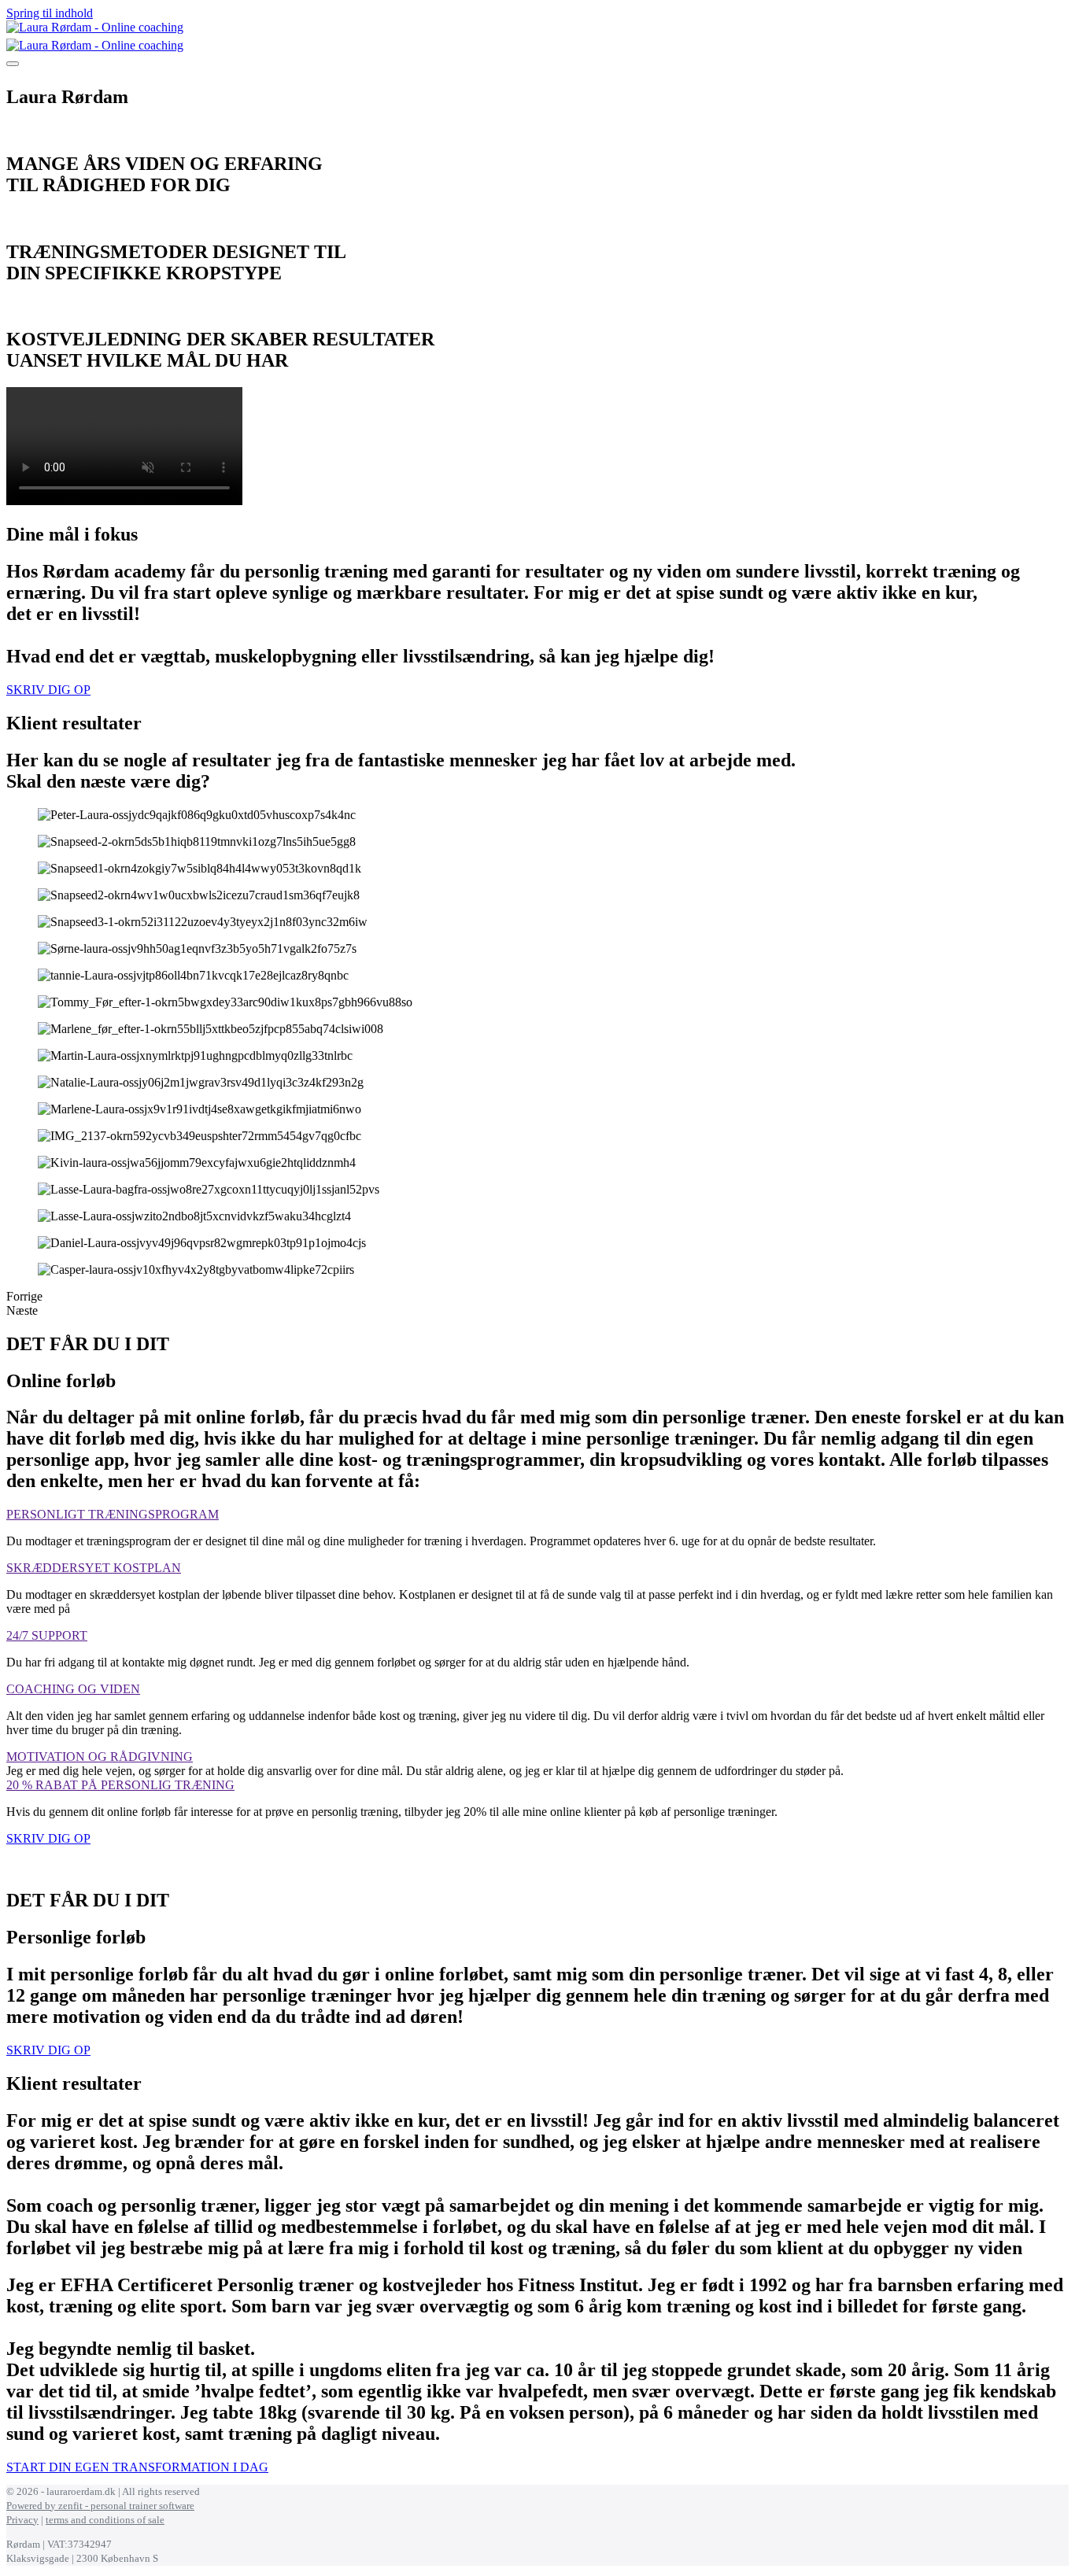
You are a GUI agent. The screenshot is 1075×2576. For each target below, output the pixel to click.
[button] (48, 690)
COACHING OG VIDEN (73, 1689)
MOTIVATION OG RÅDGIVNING (100, 1757)
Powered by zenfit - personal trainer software (100, 2506)
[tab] (537, 1515)
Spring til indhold (50, 13)
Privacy (22, 2520)
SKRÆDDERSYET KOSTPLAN (94, 1568)
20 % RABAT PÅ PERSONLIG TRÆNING (120, 1785)
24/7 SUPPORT (47, 1635)
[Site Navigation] (13, 64)
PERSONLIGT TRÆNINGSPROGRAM (113, 1514)
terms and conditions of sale (105, 2520)
